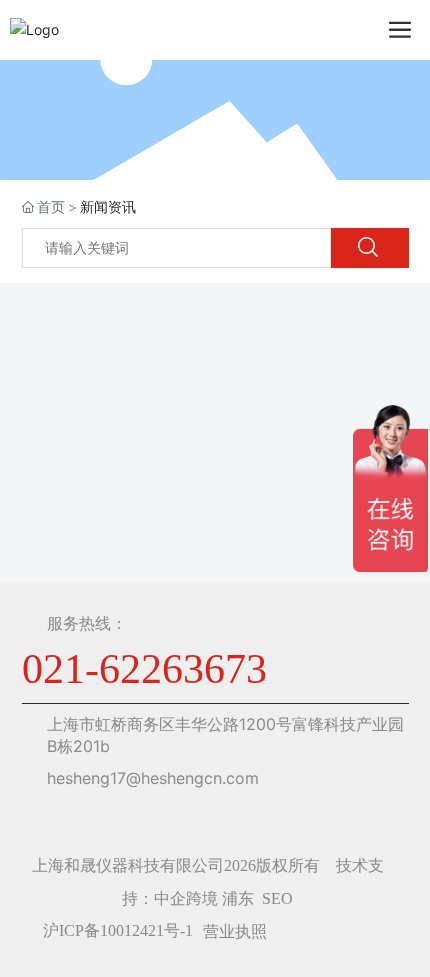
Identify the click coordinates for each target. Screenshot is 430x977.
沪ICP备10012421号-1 (118, 930)
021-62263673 (144, 669)
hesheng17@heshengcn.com (153, 778)
